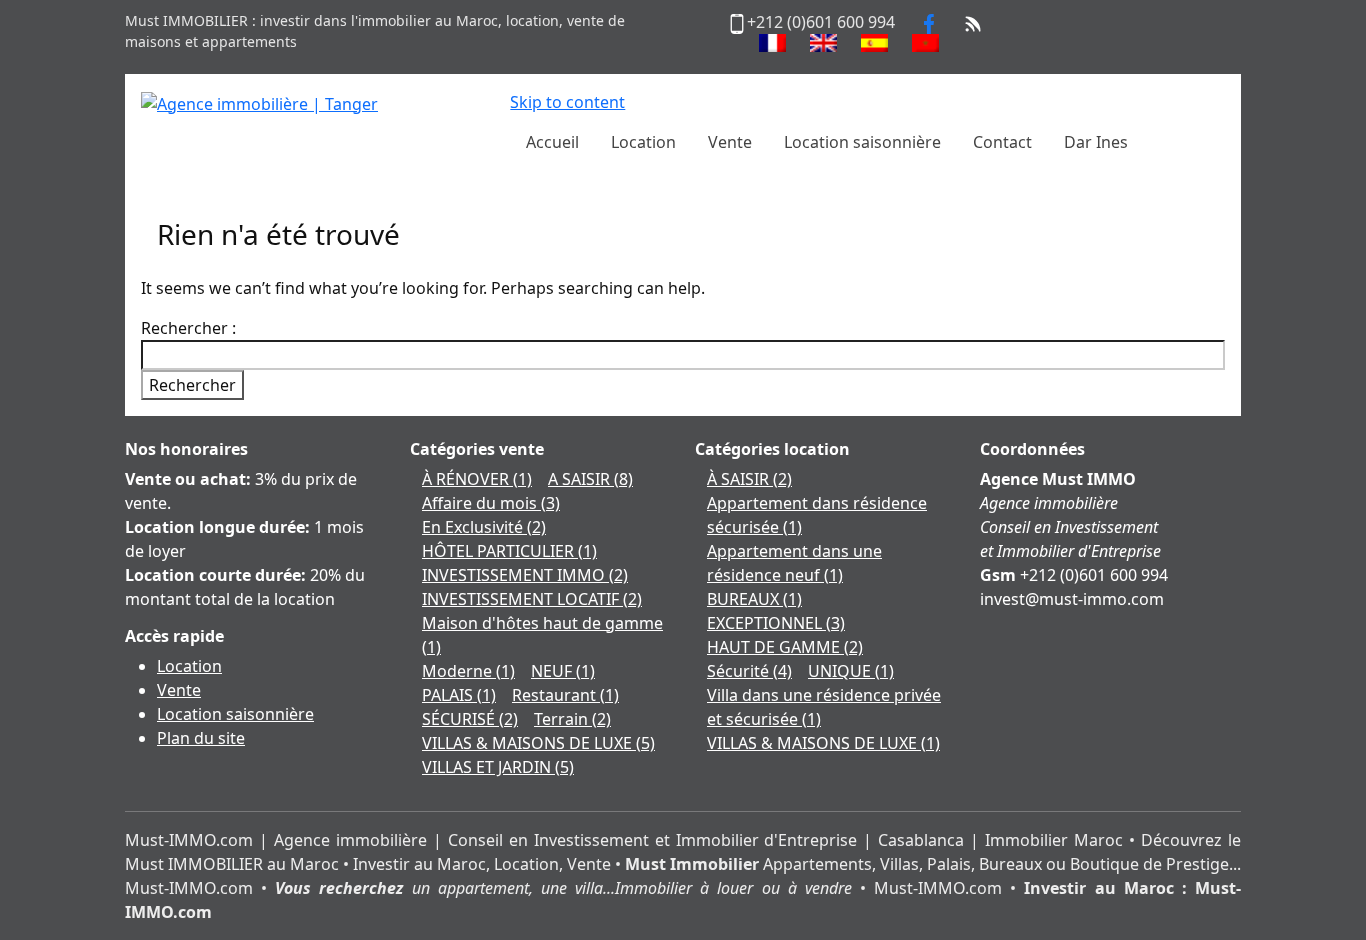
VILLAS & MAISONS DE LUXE (538, 743)
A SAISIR (590, 479)
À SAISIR (749, 479)
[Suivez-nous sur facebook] (929, 22)
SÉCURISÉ (470, 719)
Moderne (468, 671)
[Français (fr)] (772, 43)
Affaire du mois (491, 503)
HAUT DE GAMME (785, 647)
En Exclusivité (484, 527)
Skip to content (567, 102)
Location (189, 666)
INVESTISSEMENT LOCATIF (532, 599)
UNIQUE (851, 671)
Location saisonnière (235, 714)
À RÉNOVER (477, 479)
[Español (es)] (874, 43)
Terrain (572, 719)
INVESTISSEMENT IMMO (525, 575)
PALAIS (459, 695)
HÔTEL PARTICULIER (509, 551)
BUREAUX (754, 599)
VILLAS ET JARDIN (498, 767)
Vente (179, 690)
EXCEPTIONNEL (776, 623)
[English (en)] (823, 43)
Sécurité (749, 671)
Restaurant (565, 695)
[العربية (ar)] (925, 43)
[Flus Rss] (973, 22)
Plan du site (201, 738)
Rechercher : (188, 328)
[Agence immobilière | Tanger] (259, 102)
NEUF (563, 671)
